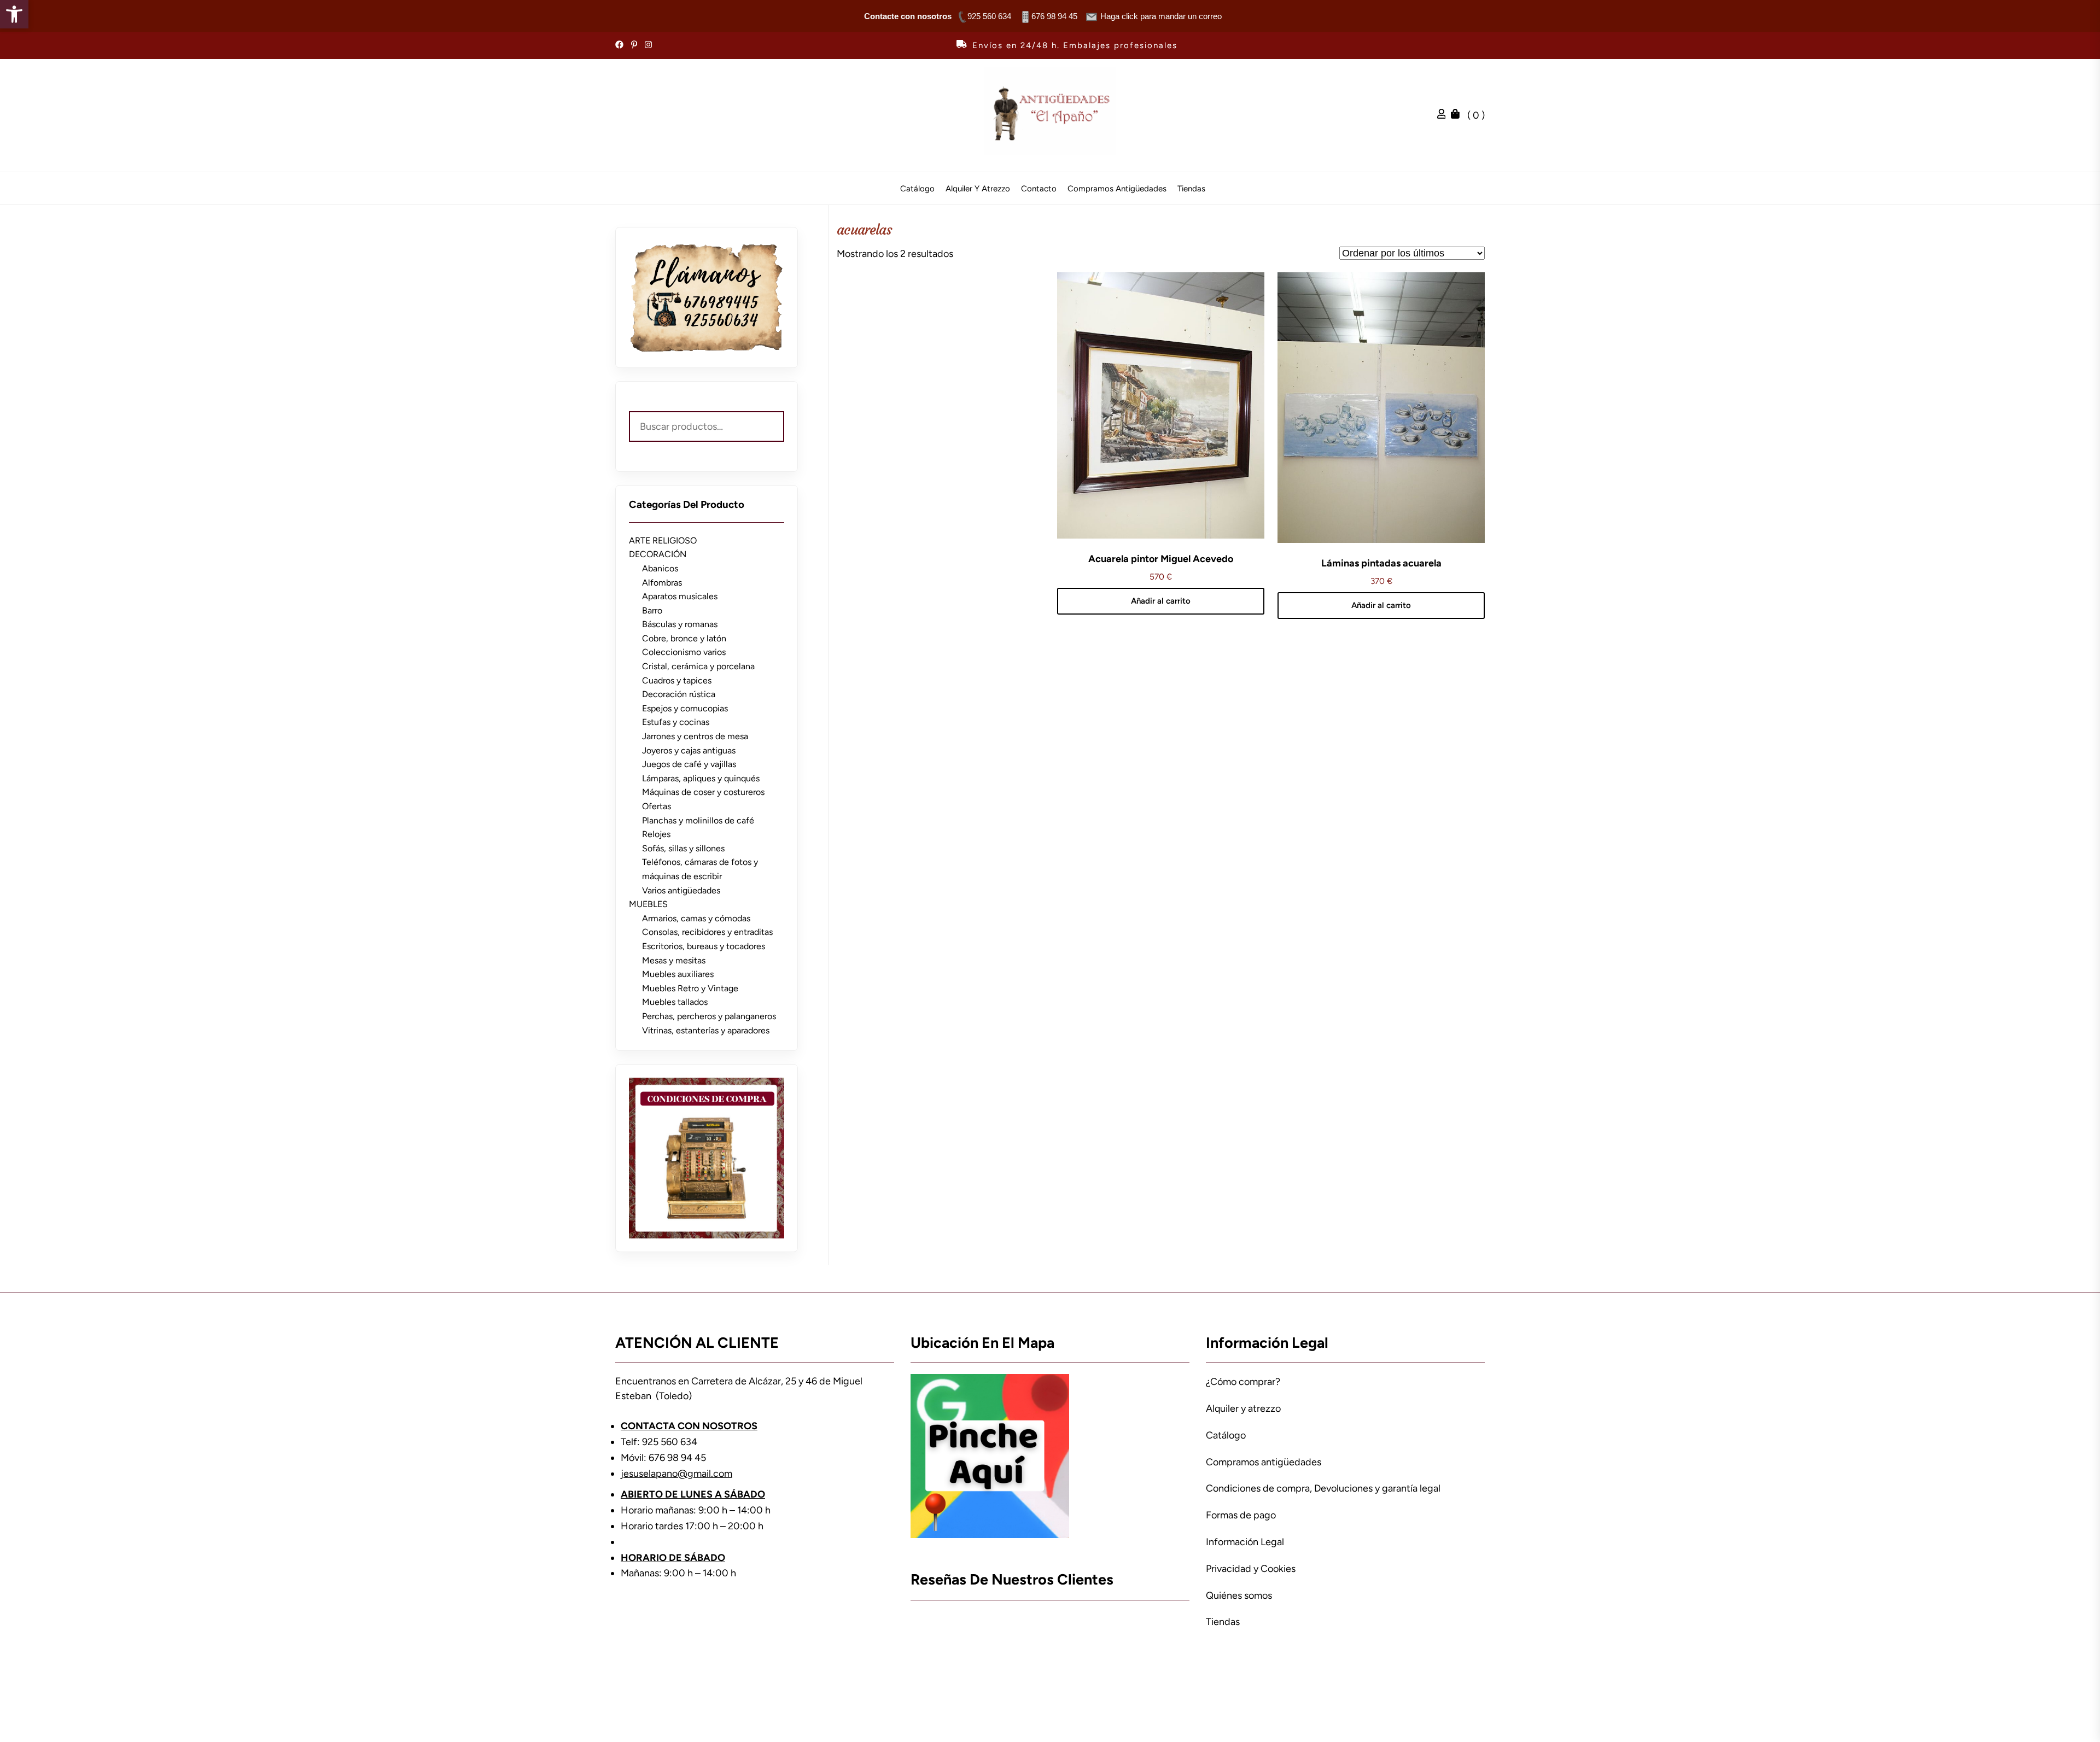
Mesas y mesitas (674, 960)
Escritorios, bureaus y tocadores (704, 946)
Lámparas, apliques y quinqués (701, 778)
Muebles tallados (675, 1002)
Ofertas (657, 806)
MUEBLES (648, 904)
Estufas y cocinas (676, 722)
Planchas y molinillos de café (698, 820)
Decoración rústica (679, 694)
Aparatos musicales (680, 596)
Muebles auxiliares (678, 974)
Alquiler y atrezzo (978, 189)
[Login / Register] (1444, 115)
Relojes (656, 834)
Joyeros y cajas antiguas (689, 750)
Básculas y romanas (680, 624)
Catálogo (917, 189)
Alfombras (662, 583)
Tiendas (1191, 189)
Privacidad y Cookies (1251, 1569)
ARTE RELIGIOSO (663, 540)
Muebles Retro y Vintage (690, 988)
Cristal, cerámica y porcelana (698, 666)
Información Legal (1245, 1542)
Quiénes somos (1239, 1595)
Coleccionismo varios (684, 652)
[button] (14, 14)
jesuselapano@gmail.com (676, 1474)
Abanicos (660, 568)
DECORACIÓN (658, 554)
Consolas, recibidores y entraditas (707, 932)
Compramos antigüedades (1117, 189)
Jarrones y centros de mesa (695, 736)
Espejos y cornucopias (685, 708)
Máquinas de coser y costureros (703, 792)
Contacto (1039, 189)
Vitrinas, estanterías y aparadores (706, 1030)
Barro (652, 610)
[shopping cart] (1458, 115)
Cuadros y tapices (677, 680)
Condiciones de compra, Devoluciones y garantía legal (1323, 1488)
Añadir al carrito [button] (1161, 601)
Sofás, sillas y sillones (683, 848)
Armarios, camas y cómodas (696, 918)
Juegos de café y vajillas (689, 764)
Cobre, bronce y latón (684, 638)
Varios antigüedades (681, 890)
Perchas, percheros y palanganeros (709, 1016)
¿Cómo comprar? (1243, 1382)
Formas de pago (1241, 1515)
